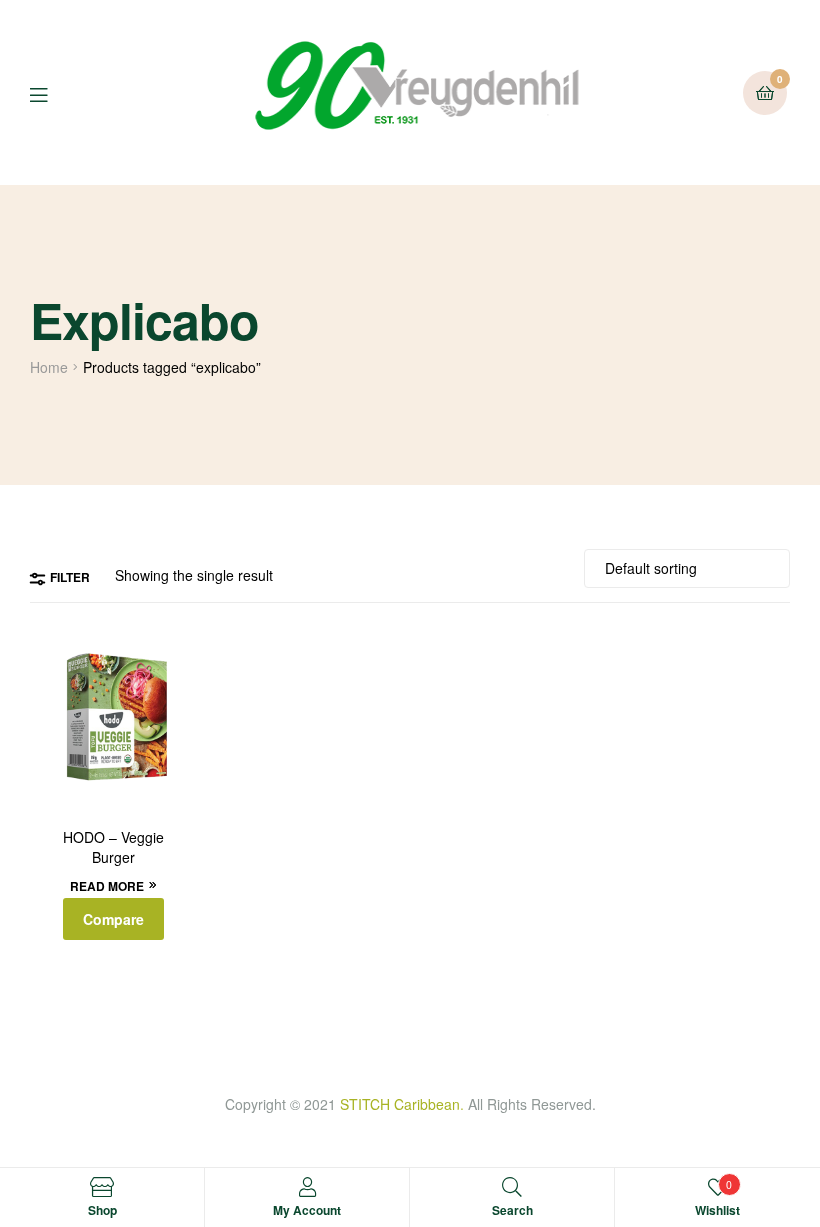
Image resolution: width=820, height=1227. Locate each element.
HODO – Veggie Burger (113, 847)
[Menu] (53, 92)
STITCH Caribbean (400, 1104)
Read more (107, 886)
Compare (113, 919)
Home (49, 367)
